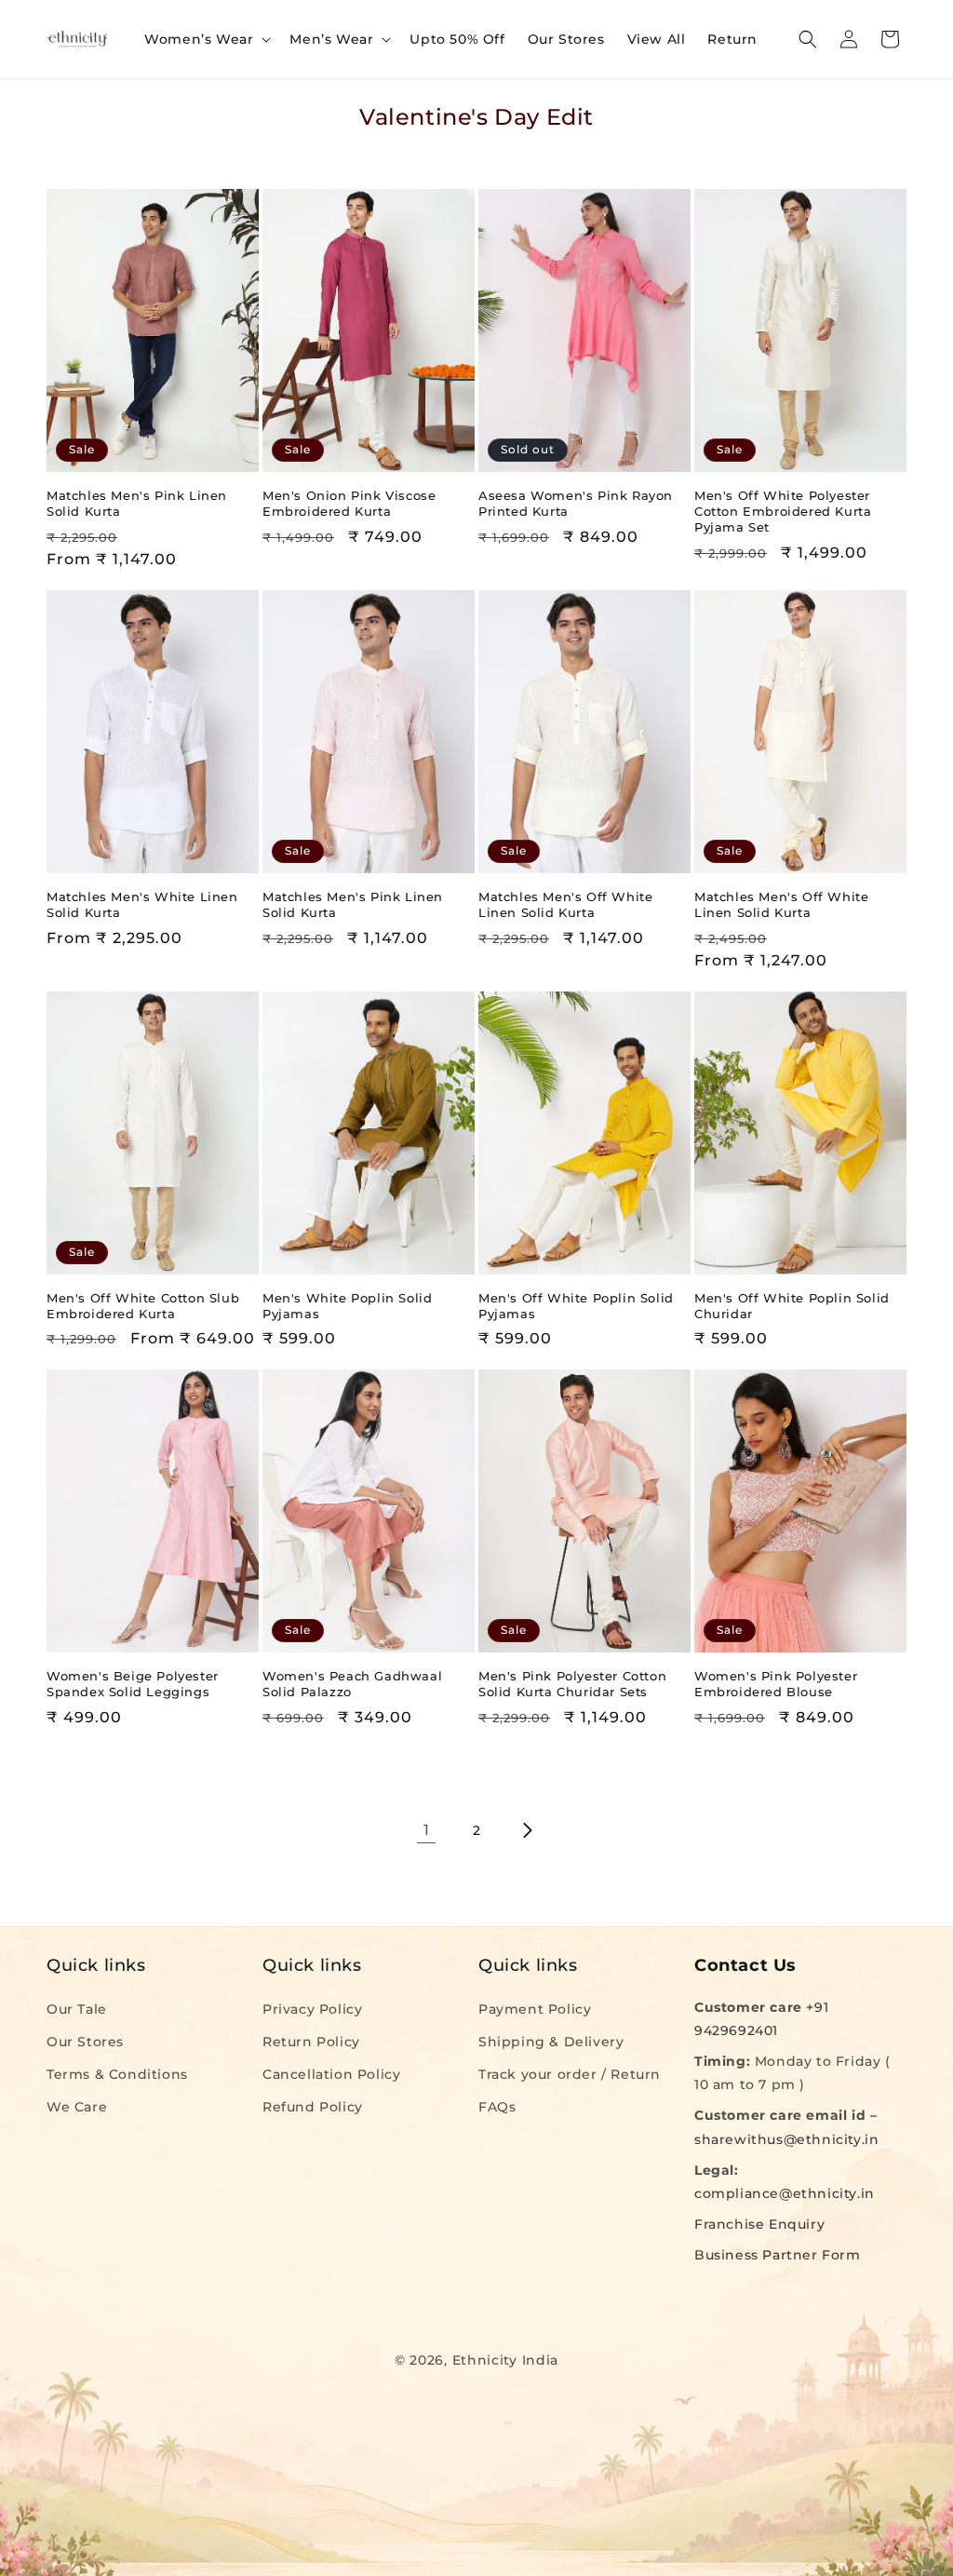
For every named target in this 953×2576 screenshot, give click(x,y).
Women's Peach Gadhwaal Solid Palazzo (352, 1684)
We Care (77, 2107)
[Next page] (527, 1830)
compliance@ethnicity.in (785, 2193)
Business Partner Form (778, 2255)
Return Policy (311, 2042)
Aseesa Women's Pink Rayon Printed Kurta (576, 503)
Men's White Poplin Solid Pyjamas (347, 1306)
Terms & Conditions (117, 2074)
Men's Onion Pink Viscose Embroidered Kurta (349, 503)
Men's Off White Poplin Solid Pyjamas (576, 1306)
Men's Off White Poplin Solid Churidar (792, 1306)
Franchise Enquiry (759, 2224)
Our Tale (77, 2009)
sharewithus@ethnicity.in (786, 2139)
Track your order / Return (570, 2074)
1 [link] (427, 1830)
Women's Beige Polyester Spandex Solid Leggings (133, 1684)
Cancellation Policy (331, 2074)
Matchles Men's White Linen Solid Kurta (142, 904)
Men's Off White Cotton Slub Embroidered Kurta (143, 1306)
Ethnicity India (506, 2360)
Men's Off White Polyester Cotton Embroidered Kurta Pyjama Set (783, 511)
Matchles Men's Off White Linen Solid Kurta (565, 904)
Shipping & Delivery (551, 2042)
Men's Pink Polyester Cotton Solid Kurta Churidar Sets (572, 1684)
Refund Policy (313, 2107)
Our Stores (85, 2042)
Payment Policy (535, 2009)
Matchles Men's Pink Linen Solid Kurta (137, 503)
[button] (206, 39)
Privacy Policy (312, 2009)
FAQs (497, 2107)
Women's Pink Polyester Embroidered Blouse (776, 1684)
